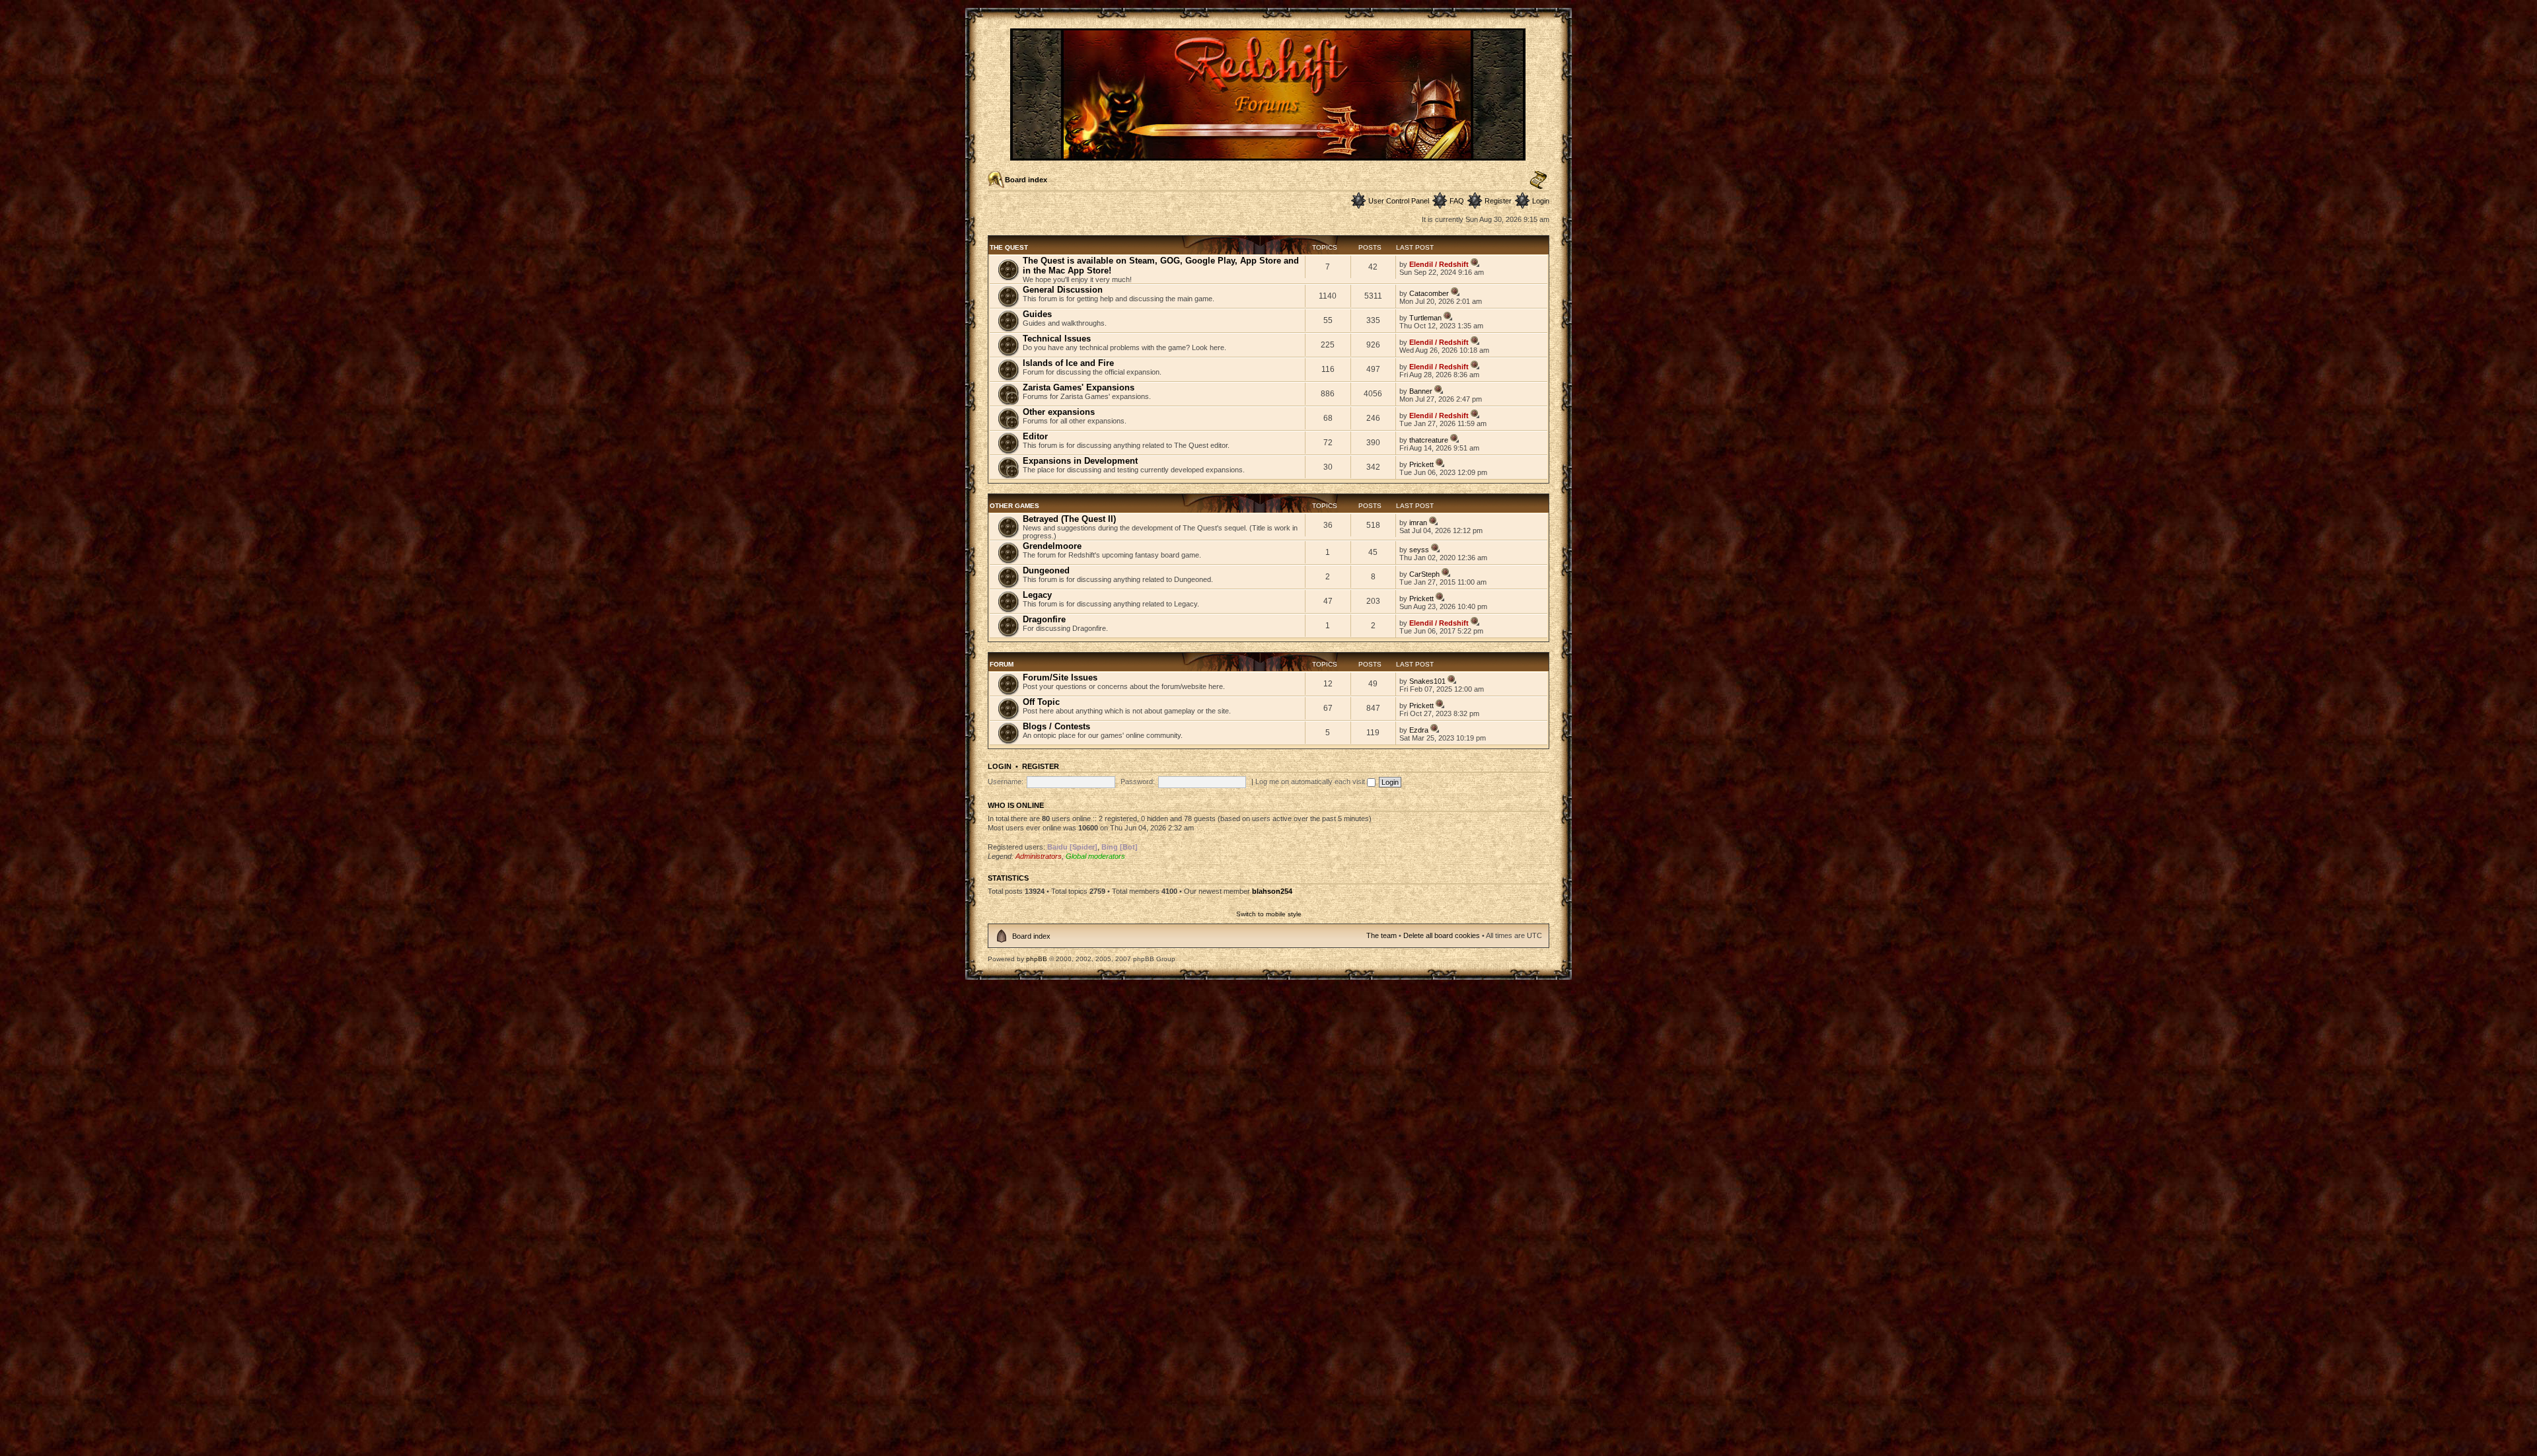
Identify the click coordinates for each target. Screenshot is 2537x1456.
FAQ (1457, 201)
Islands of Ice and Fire (1068, 363)
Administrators (1039, 856)
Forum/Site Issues (1060, 677)
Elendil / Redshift (1439, 264)
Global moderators (1095, 856)
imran (1418, 523)
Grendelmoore (1052, 546)
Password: (1138, 782)
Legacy (1037, 595)
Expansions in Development (1080, 461)
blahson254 (1272, 891)
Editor (1035, 436)
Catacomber (1429, 293)
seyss (1419, 550)
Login (1541, 201)
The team (1381, 935)
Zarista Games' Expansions (1079, 387)
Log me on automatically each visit (1311, 782)
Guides (1037, 314)
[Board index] (1269, 155)
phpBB (1037, 959)
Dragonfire (1044, 619)
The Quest (1009, 247)
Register (1498, 201)
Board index (1026, 180)
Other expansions (1059, 412)
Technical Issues (1057, 339)
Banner (1421, 391)
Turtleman (1425, 318)
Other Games (1014, 506)
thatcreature (1429, 440)
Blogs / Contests (1056, 726)
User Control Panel (1399, 201)
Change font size (1538, 180)
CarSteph (1424, 574)
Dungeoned (1046, 570)
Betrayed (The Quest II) (1069, 519)
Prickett (1421, 464)
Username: (1006, 782)
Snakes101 (1427, 681)
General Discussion (1063, 290)
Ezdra (1419, 730)
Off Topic (1041, 702)
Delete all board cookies (1442, 935)
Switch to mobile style (1269, 914)
